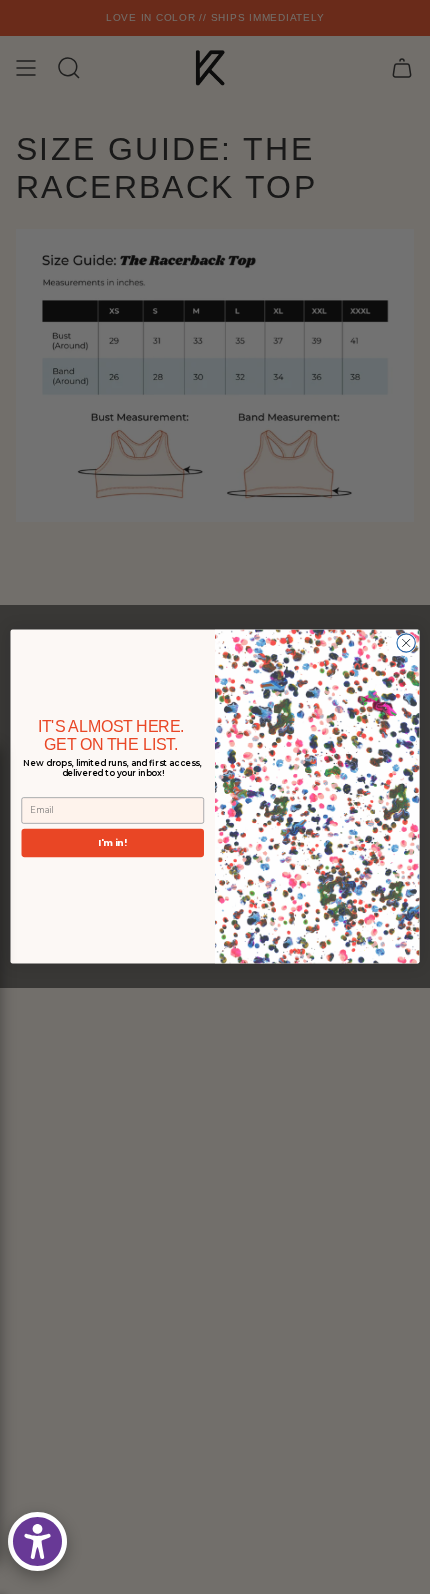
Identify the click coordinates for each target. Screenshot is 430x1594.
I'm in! (112, 842)
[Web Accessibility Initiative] (37, 1541)
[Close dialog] (406, 643)
